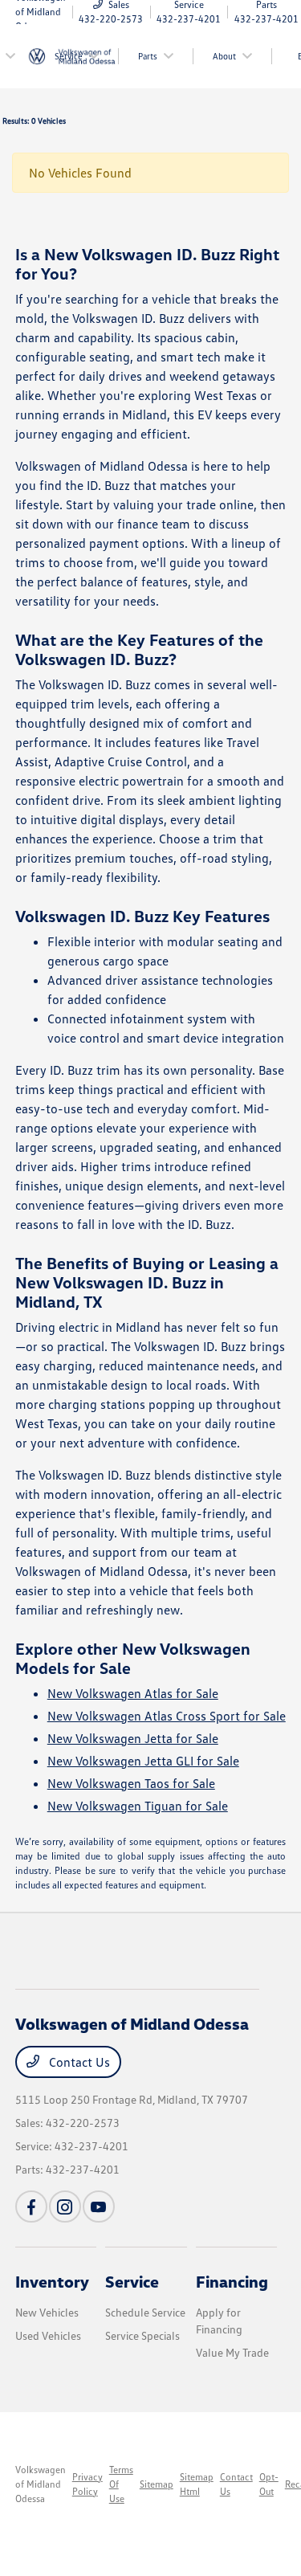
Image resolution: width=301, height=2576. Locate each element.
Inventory (52, 2281)
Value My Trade (232, 2352)
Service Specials (142, 2335)
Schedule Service (145, 2312)
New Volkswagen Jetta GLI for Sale (143, 1761)
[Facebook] (31, 2207)
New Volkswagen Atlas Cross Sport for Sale (167, 1716)
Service (132, 2281)
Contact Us (78, 2062)
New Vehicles (47, 2312)
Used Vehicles (48, 2335)
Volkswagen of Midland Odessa (41, 2484)
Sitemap (157, 2484)
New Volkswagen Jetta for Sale (133, 1738)
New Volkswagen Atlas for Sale (133, 1693)
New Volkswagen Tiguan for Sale (138, 1806)
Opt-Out (269, 2484)
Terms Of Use (121, 2484)
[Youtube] (99, 2207)
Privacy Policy (87, 2484)
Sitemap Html (197, 2484)
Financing (232, 2281)
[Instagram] (65, 2207)
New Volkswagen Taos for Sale (131, 1783)
